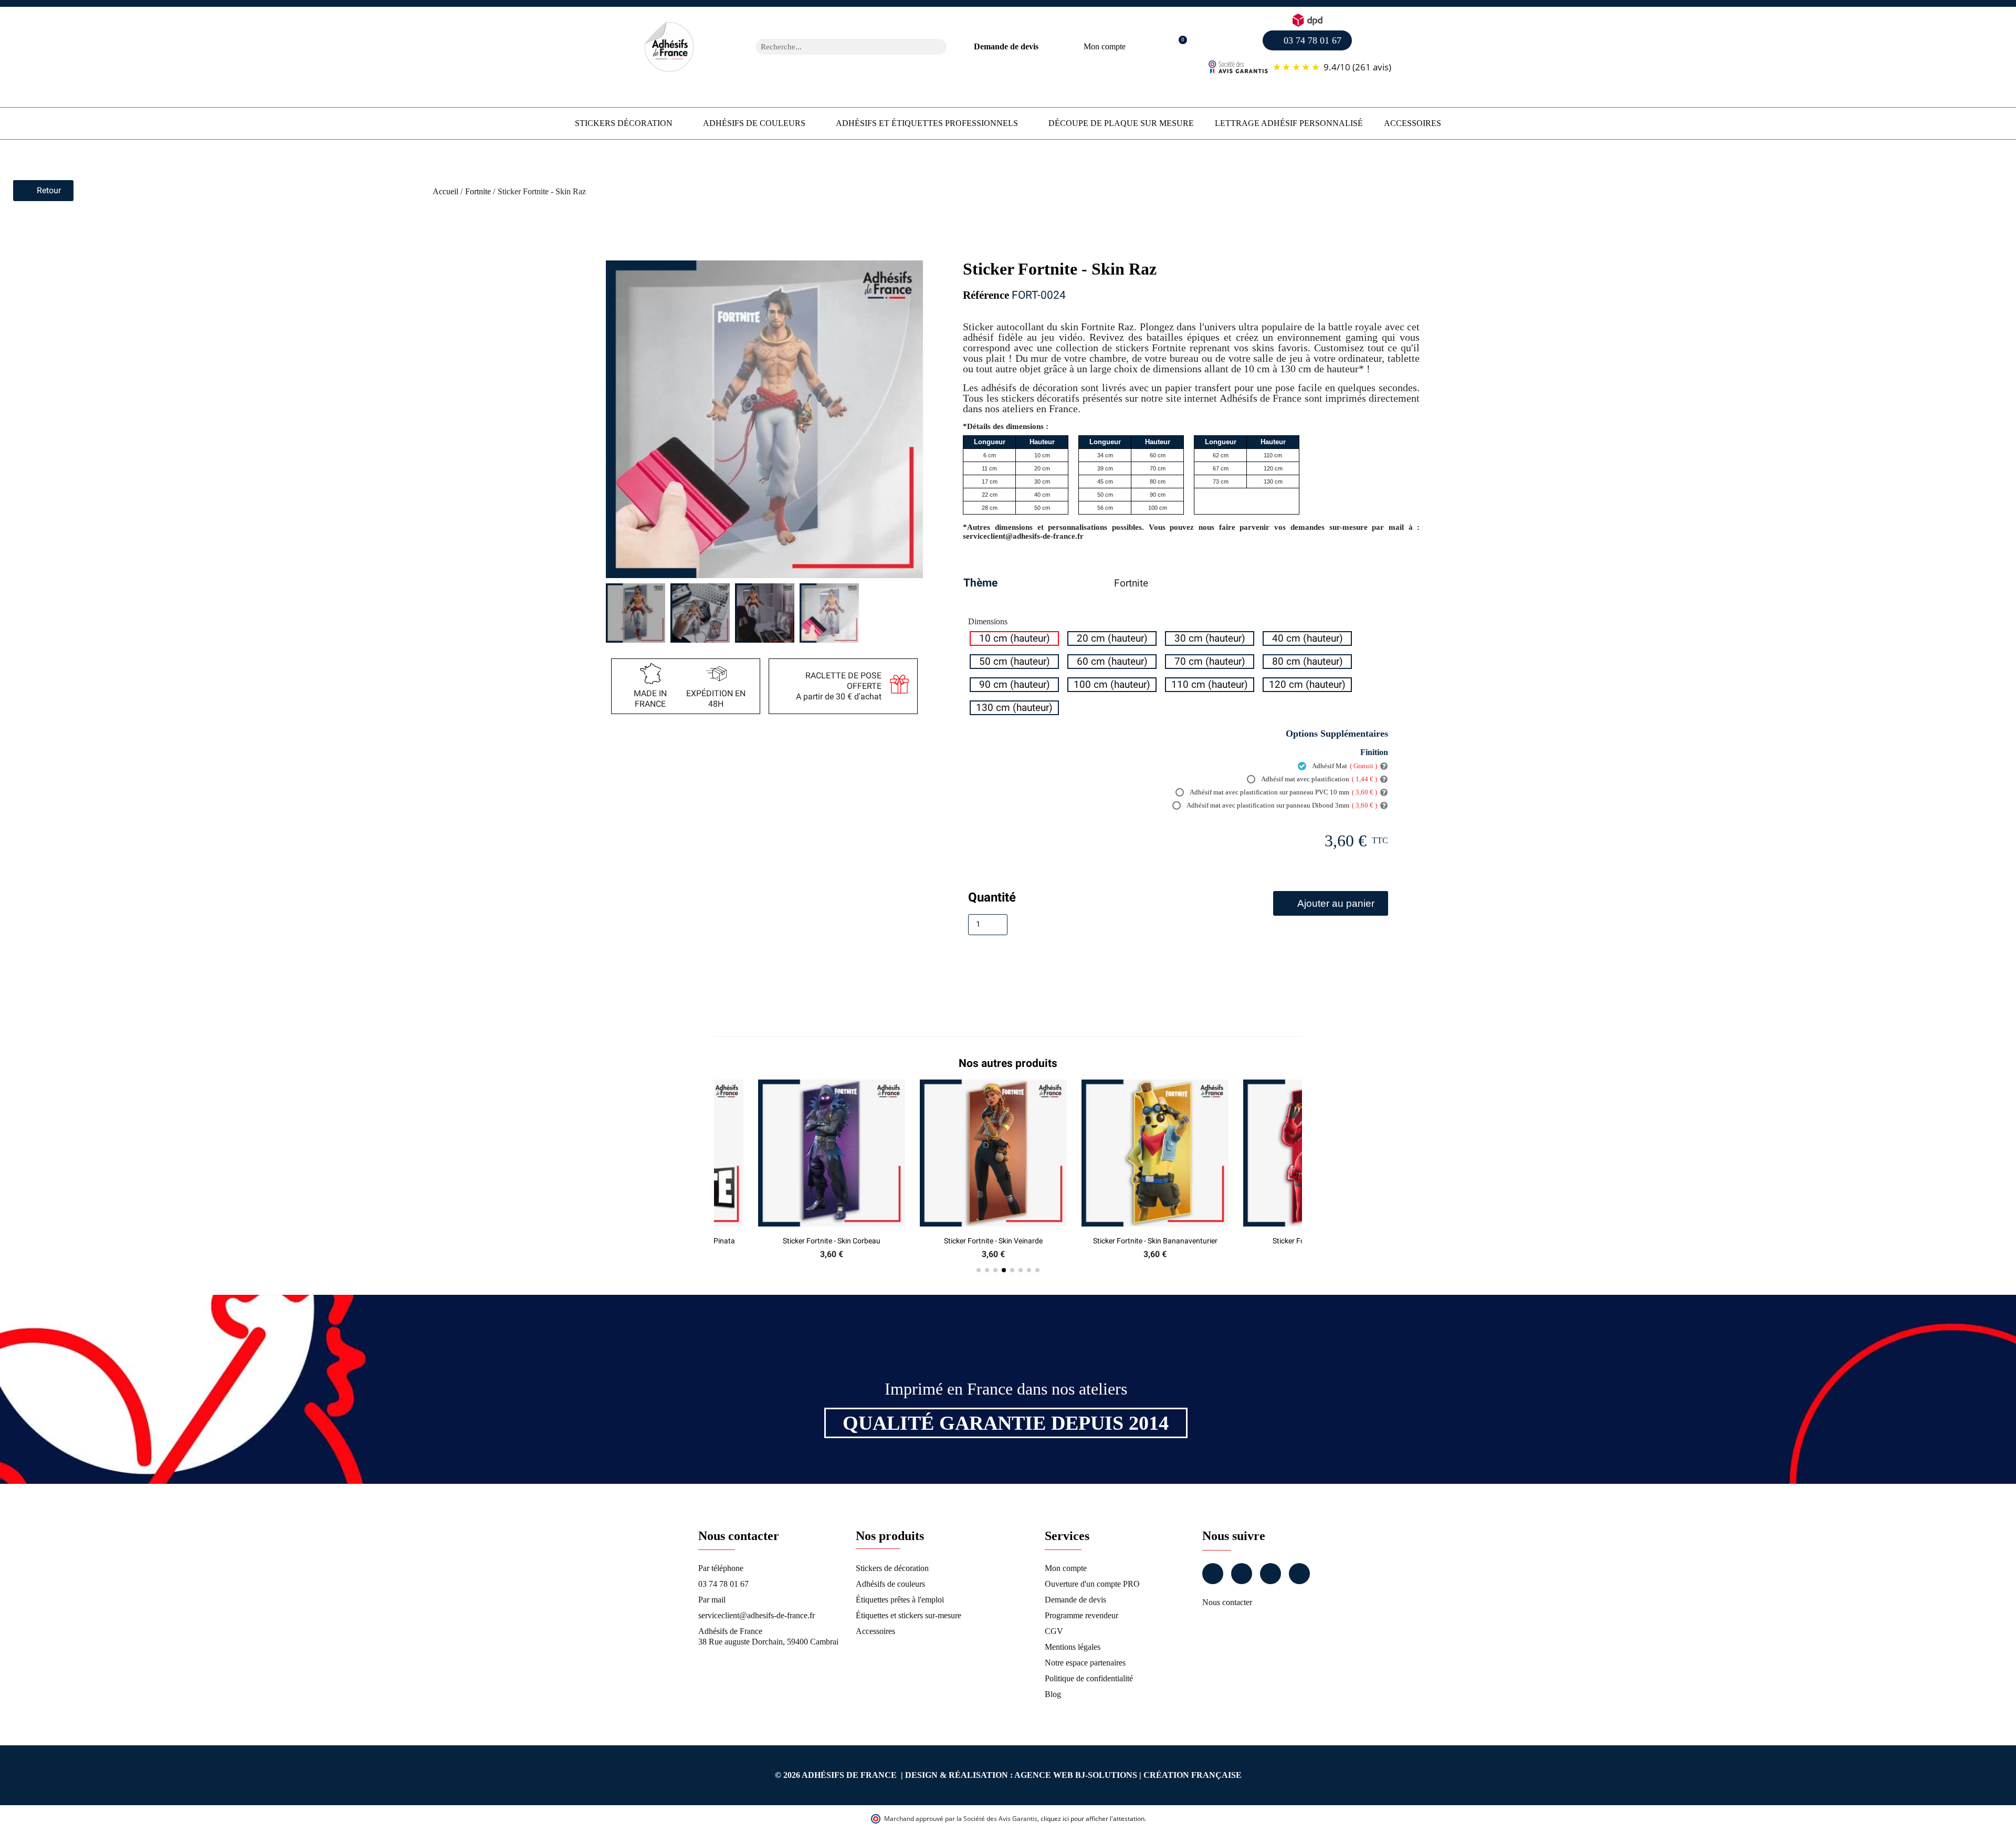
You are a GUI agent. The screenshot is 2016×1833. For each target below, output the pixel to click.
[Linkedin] (1270, 1574)
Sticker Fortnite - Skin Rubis (1170, 1241)
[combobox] (837, 47)
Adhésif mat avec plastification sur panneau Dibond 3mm (1281, 805)
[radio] (1014, 638)
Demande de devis (1006, 46)
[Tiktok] (1299, 1574)
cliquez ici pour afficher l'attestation (1093, 1819)
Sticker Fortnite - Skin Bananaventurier (1008, 1241)
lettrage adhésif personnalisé (1289, 123)
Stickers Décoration (624, 123)
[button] (1177, 47)
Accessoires (1413, 123)
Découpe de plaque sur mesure (1121, 123)
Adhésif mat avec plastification (1319, 779)
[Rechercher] (939, 47)
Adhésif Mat (1344, 766)
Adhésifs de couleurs (754, 123)
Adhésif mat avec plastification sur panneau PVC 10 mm (1283, 792)
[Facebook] (1213, 1574)
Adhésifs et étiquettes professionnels (927, 123)
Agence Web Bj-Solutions (1076, 1775)
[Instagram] (1242, 1574)
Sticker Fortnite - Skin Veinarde (846, 1241)
